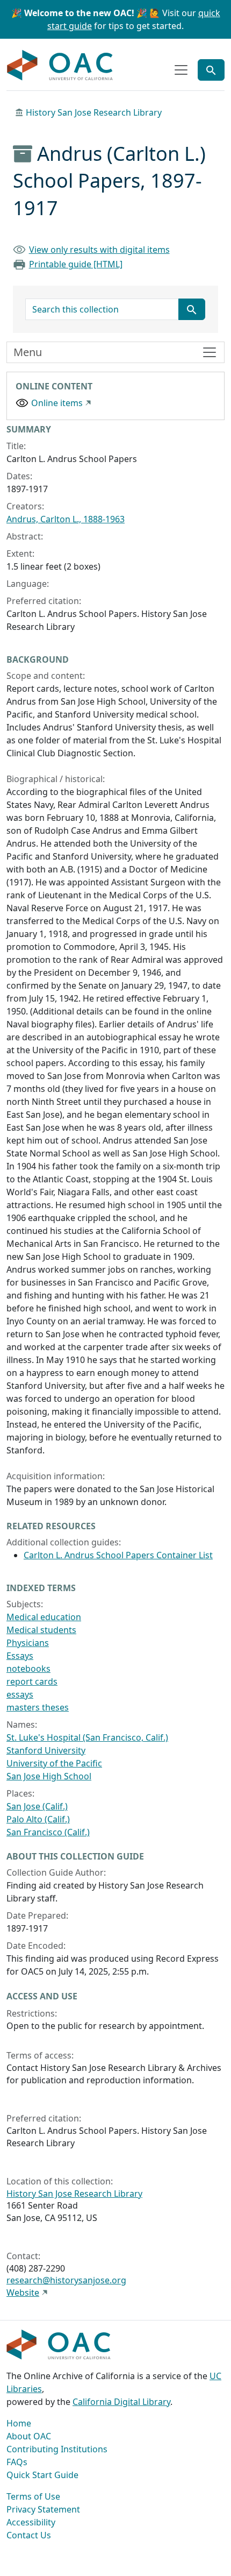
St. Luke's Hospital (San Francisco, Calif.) (87, 1737)
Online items (57, 403)
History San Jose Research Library (94, 112)
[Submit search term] (192, 309)
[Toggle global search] (211, 70)
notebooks (28, 1669)
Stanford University (46, 1750)
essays (20, 1694)
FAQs (17, 2462)
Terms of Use (33, 2496)
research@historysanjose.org (66, 2280)
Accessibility (31, 2522)
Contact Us (29, 2535)
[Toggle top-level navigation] (181, 70)
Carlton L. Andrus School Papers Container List (118, 1555)
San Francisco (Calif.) (48, 1832)
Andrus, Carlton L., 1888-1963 (66, 519)
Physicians (28, 1643)
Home (19, 2423)
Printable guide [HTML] (76, 264)
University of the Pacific (54, 1763)
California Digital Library (121, 2402)
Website (23, 2293)
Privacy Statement (43, 2509)
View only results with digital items (99, 250)
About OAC (29, 2436)
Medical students (41, 1630)
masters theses (38, 1707)
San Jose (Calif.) (37, 1806)
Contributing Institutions (57, 2449)
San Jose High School (49, 1776)
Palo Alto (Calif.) (38, 1819)
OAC (60, 66)
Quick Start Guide (42, 2475)
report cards (32, 1681)
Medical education (44, 1617)
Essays (20, 1656)
